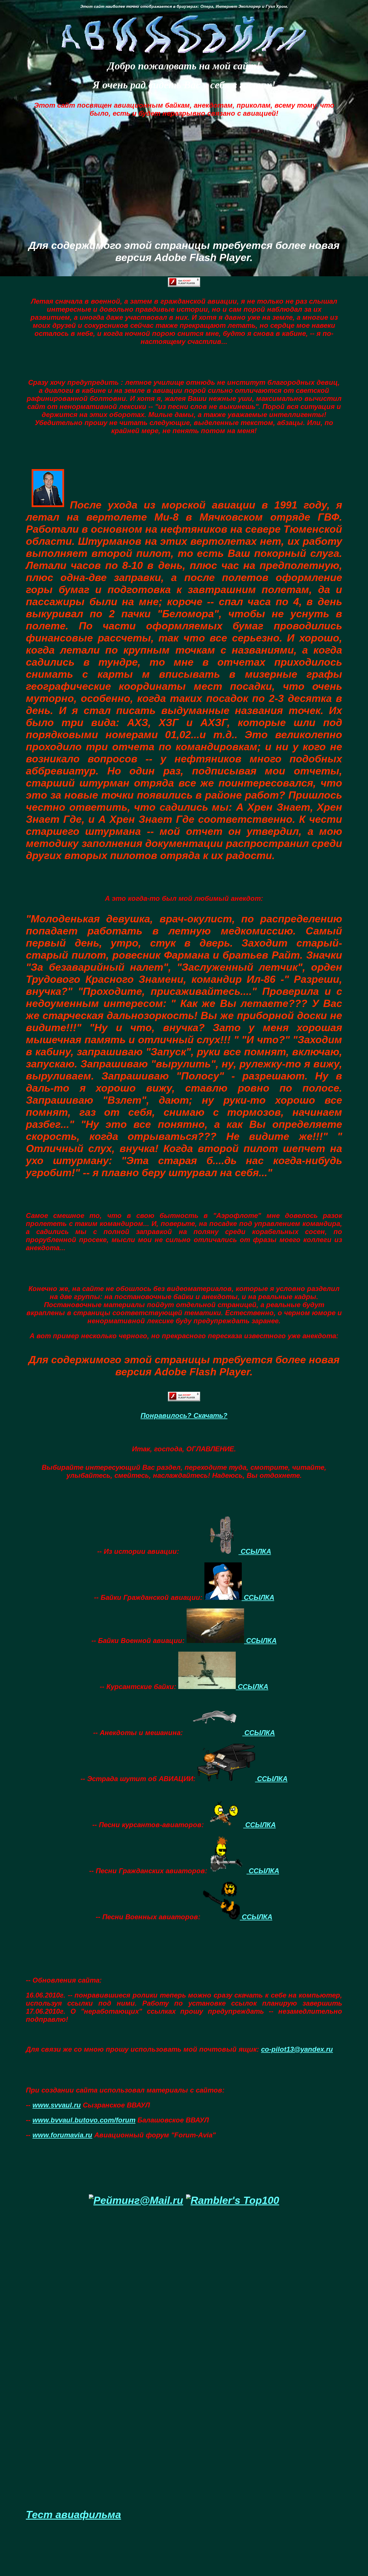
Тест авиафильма (73, 2515)
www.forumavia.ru (62, 2135)
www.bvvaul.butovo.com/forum (84, 2120)
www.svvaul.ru (57, 2105)
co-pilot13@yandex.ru (297, 2049)
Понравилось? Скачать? (184, 1415)
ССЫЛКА (255, 1551)
